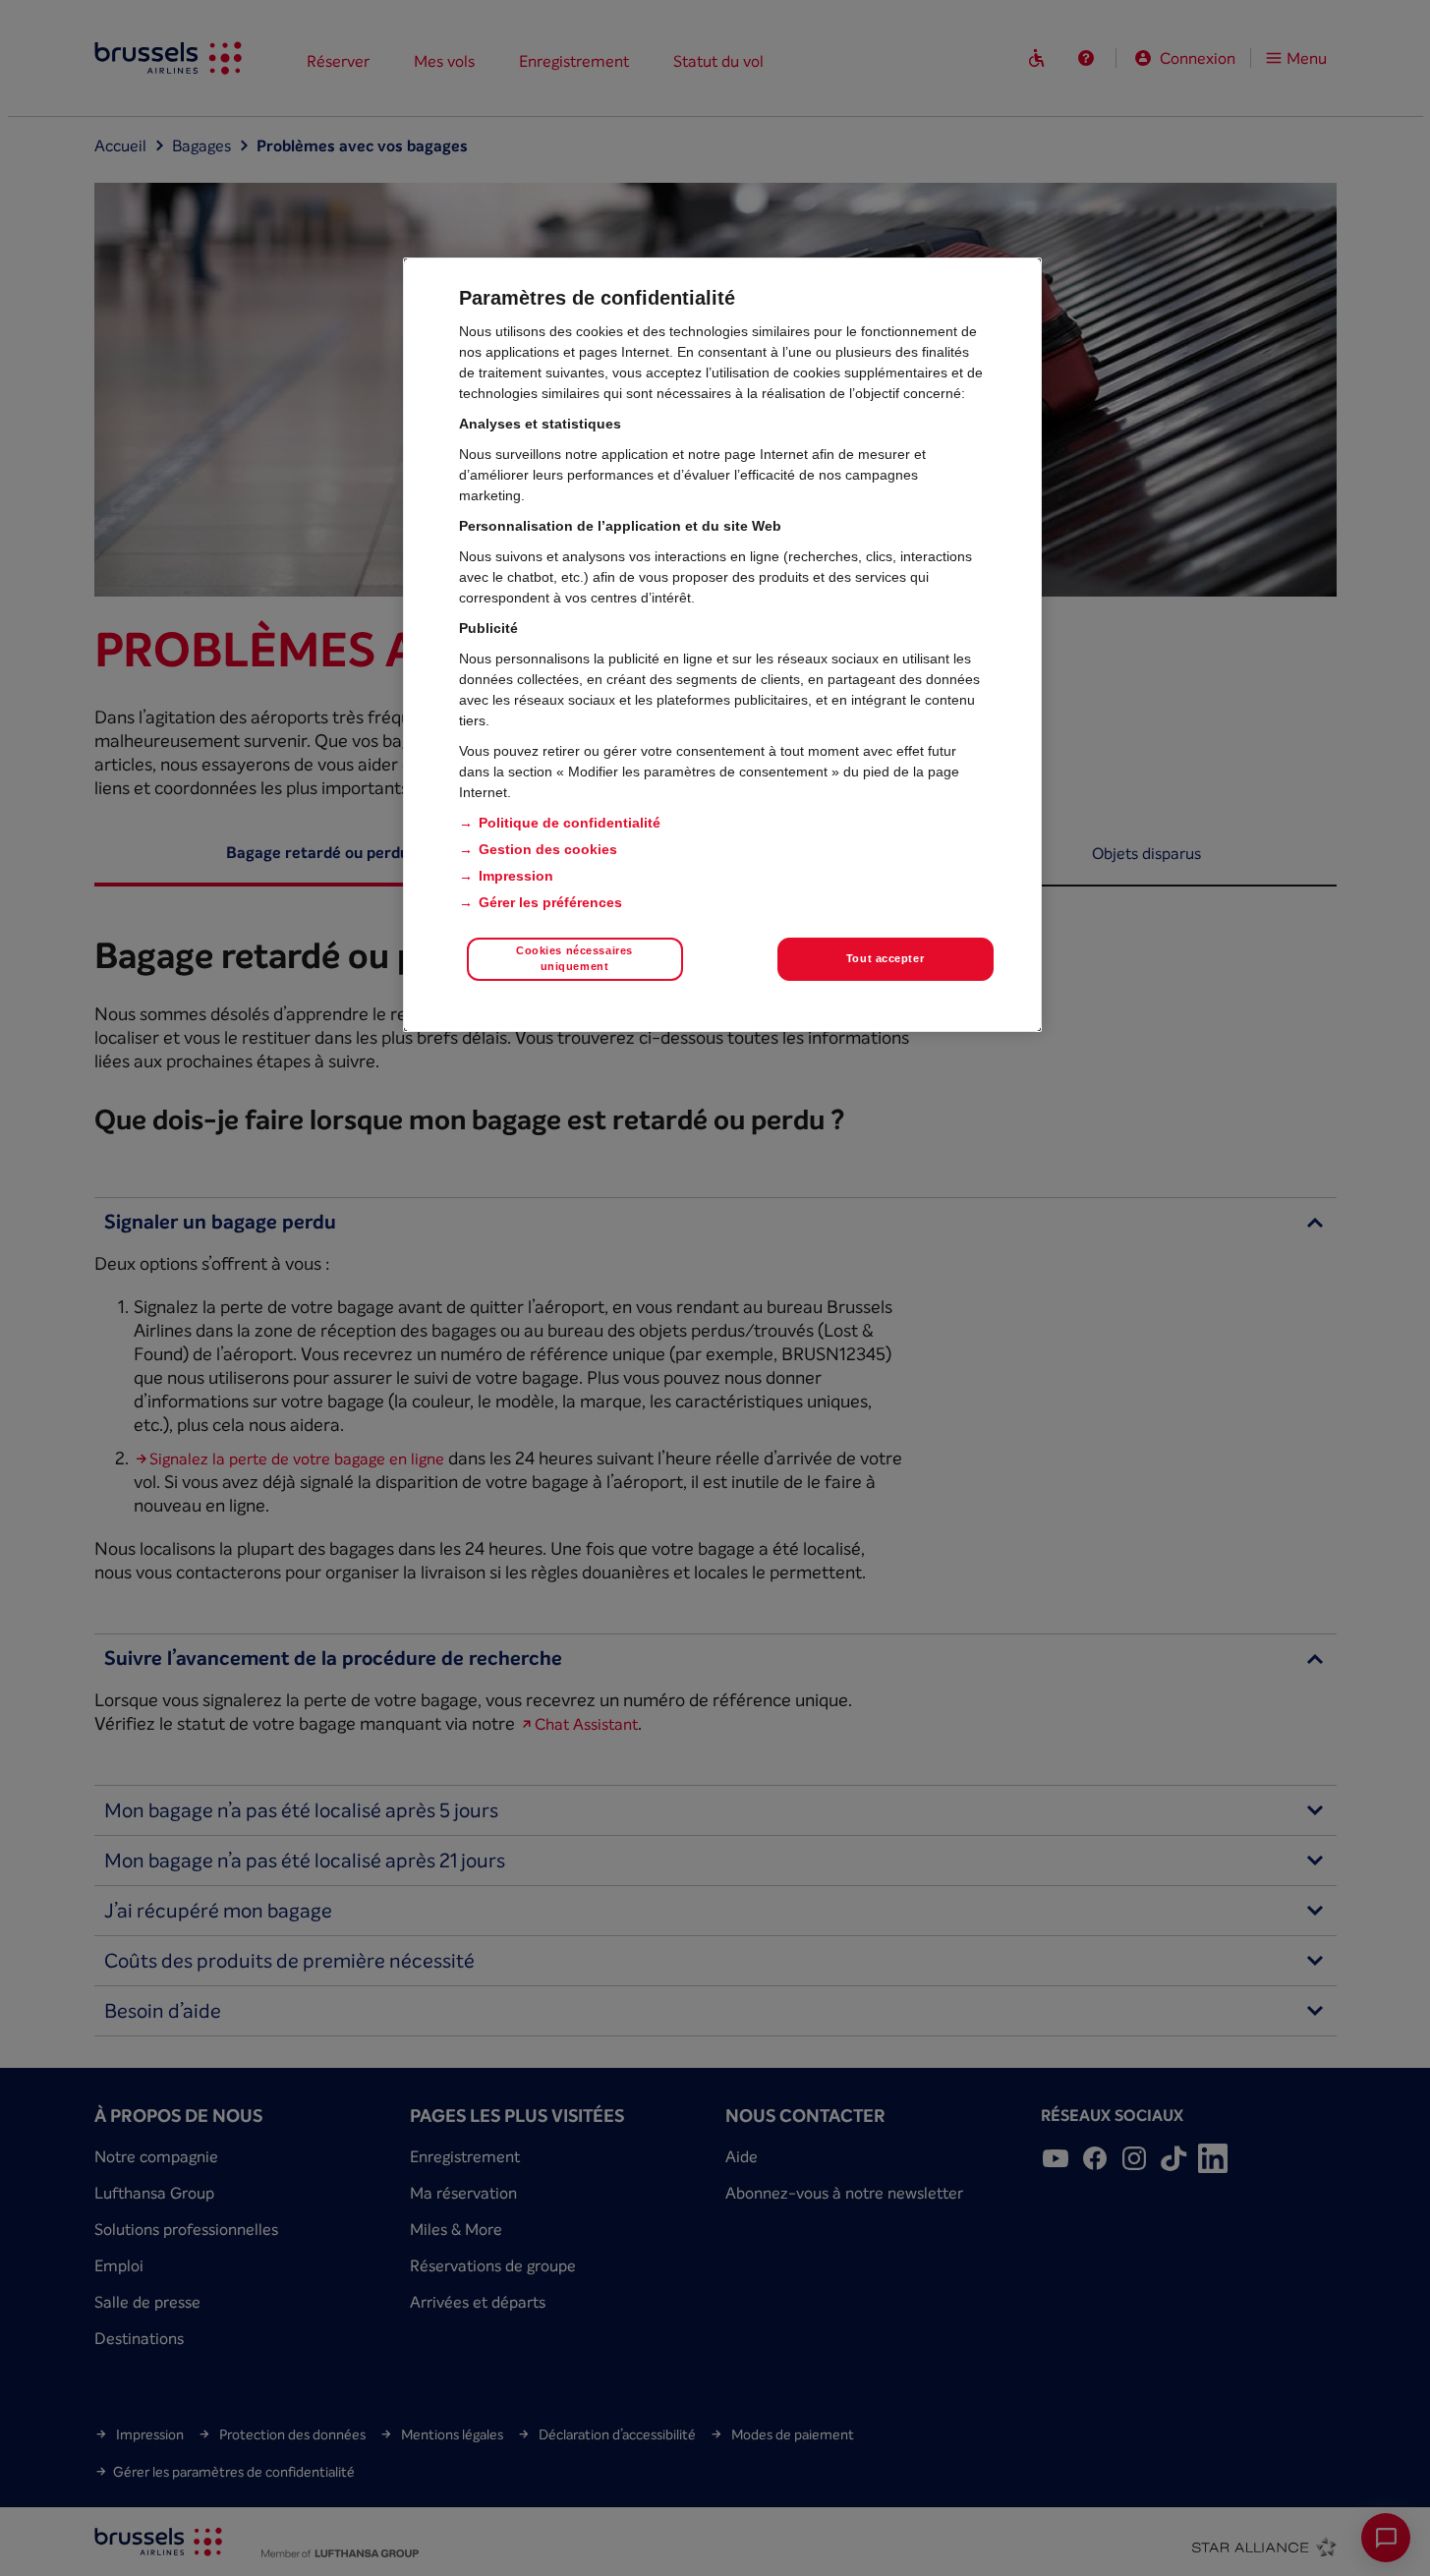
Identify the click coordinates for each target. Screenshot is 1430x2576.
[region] (722, 645)
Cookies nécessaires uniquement (574, 958)
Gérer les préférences (550, 902)
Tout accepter (885, 958)
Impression (516, 876)
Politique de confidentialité (570, 823)
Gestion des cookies (548, 849)
